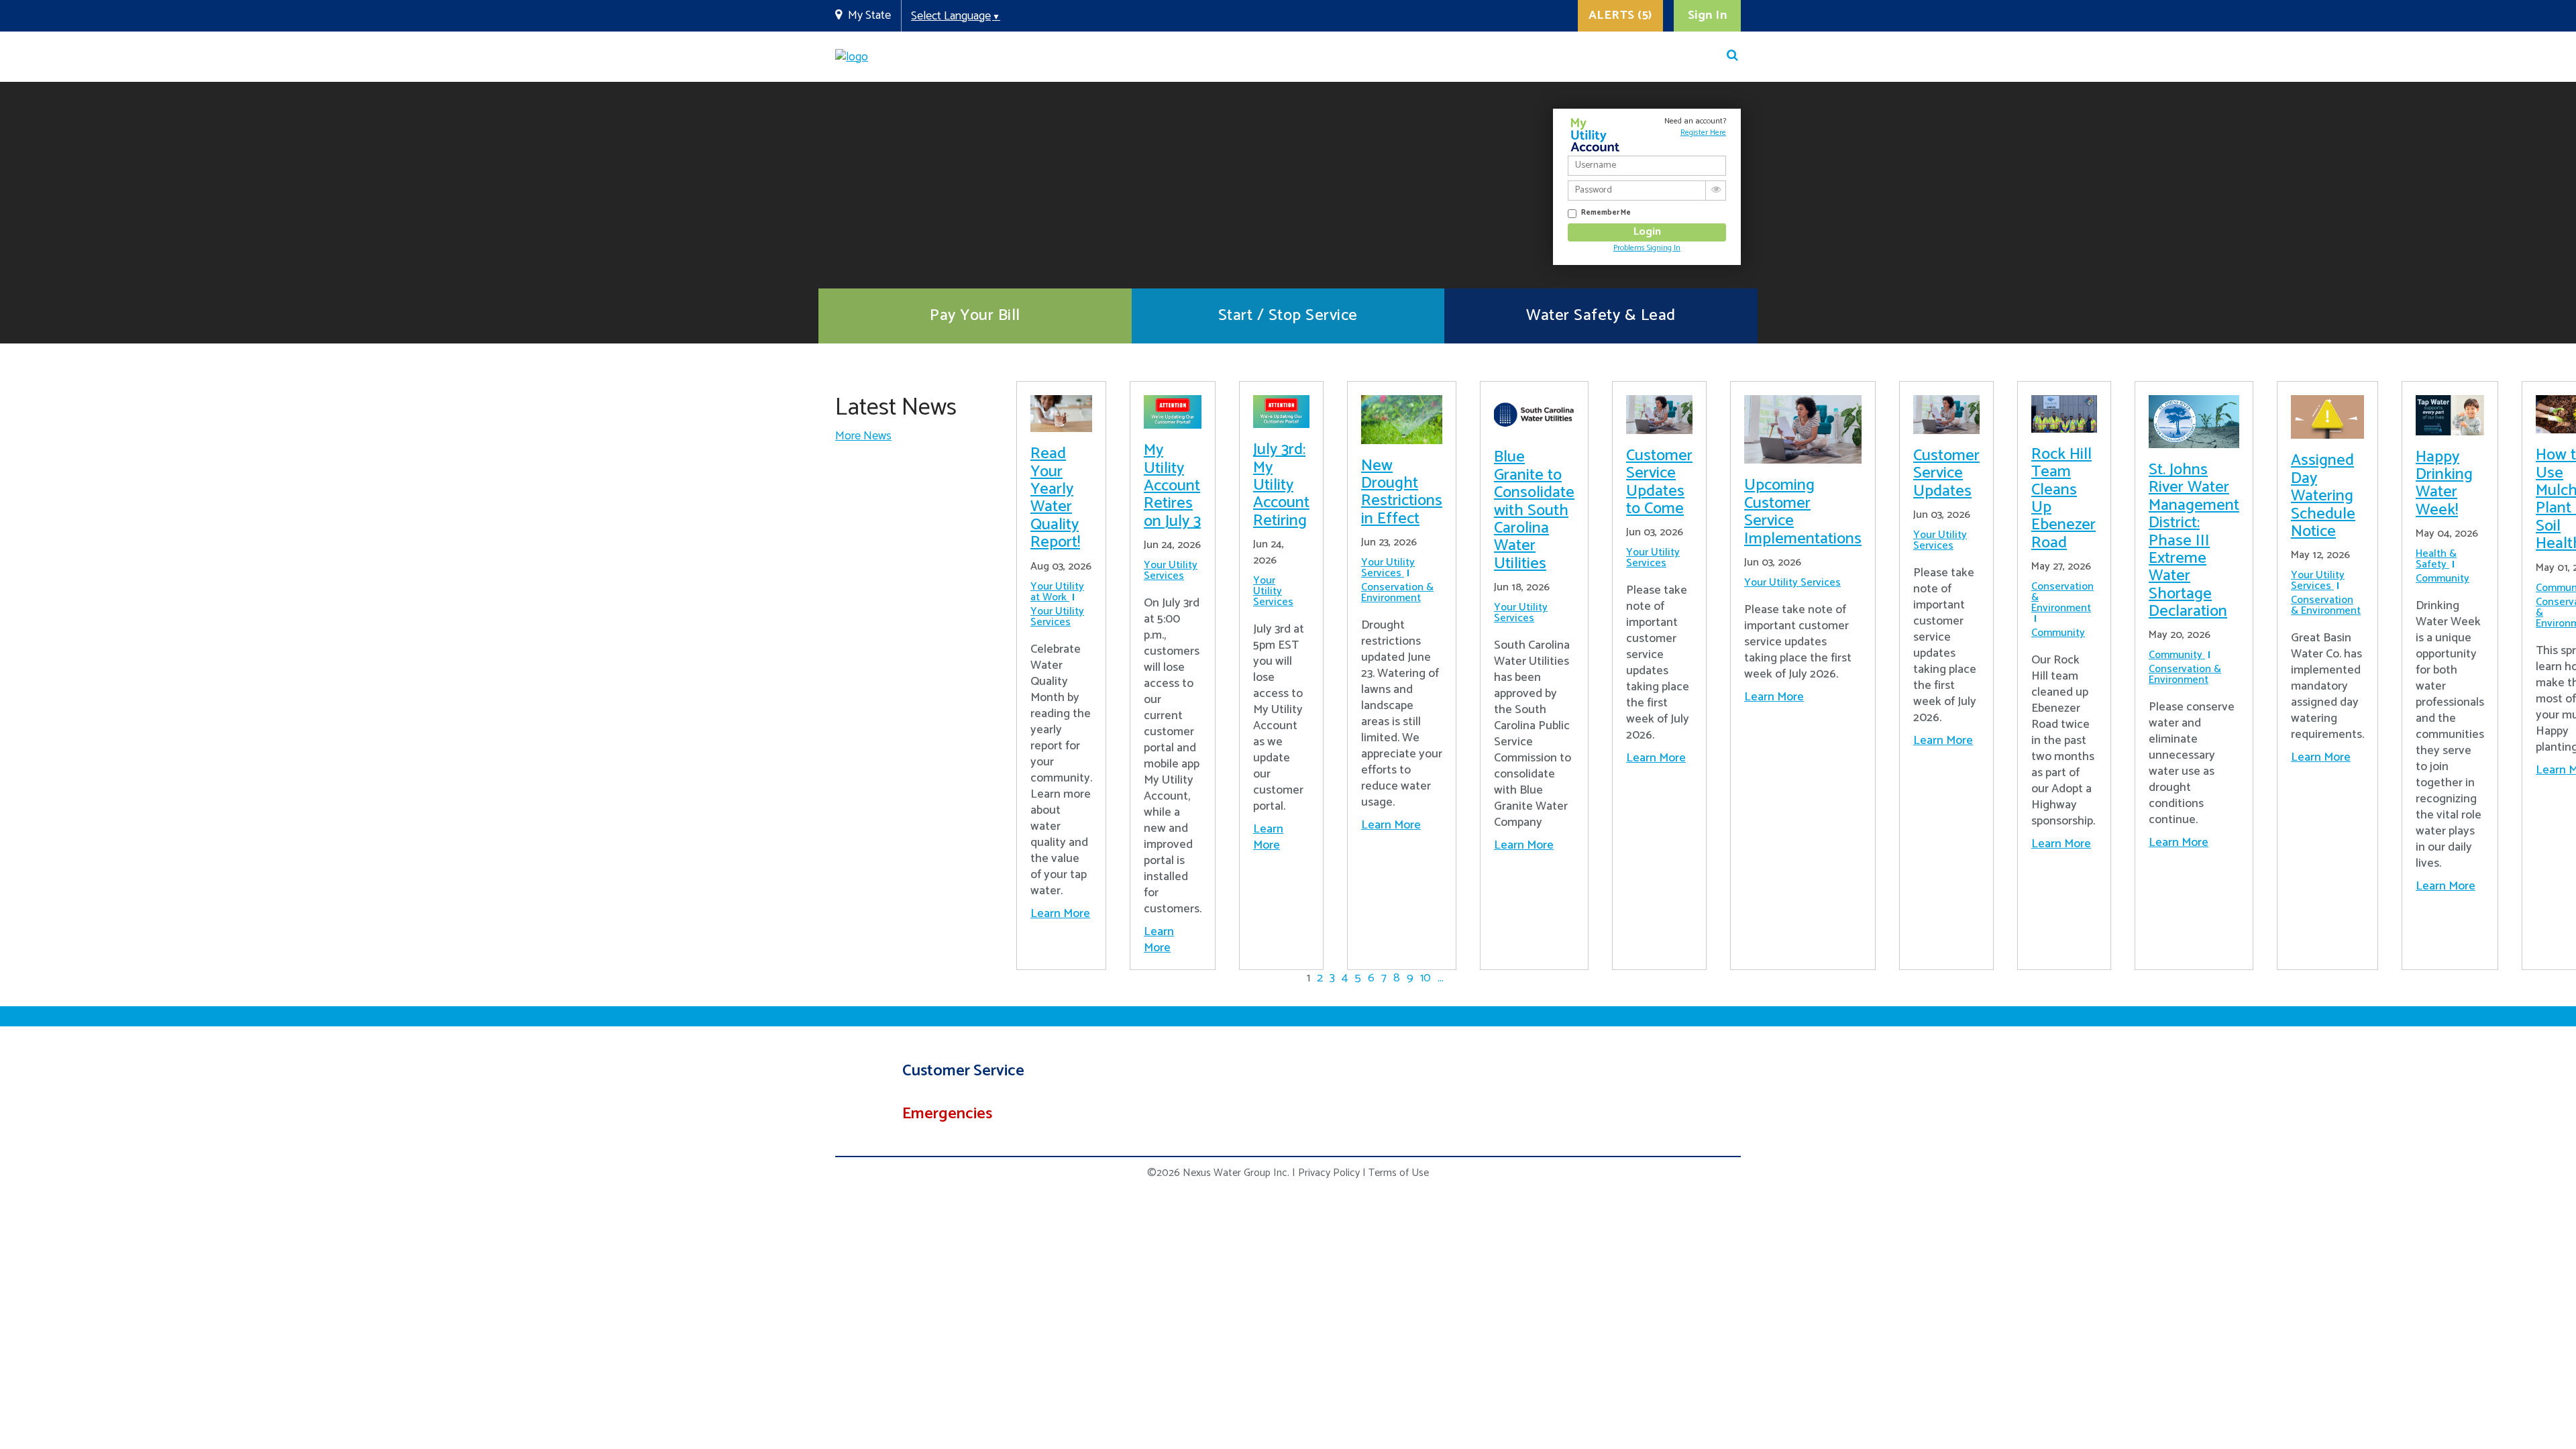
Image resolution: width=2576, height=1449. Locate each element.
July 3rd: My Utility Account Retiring (1281, 485)
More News (863, 436)
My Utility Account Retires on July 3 (1172, 486)
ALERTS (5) (1620, 15)
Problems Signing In (1647, 248)
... (1441, 978)
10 (1426, 978)
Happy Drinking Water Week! (2444, 484)
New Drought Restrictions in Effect (1402, 492)
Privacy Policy (1329, 1173)
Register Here (1703, 132)
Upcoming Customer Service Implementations (1803, 512)
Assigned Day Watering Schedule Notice (2323, 496)
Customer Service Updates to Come (1659, 482)
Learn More (1060, 914)
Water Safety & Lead (1601, 316)
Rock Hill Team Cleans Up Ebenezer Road (2063, 499)
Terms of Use (1399, 1173)
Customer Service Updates (1946, 474)
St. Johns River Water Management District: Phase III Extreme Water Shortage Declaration (2194, 541)
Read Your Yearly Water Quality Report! (1055, 498)
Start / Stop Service (1288, 316)
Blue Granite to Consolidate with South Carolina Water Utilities (1534, 510)
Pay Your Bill (975, 316)
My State (869, 15)
